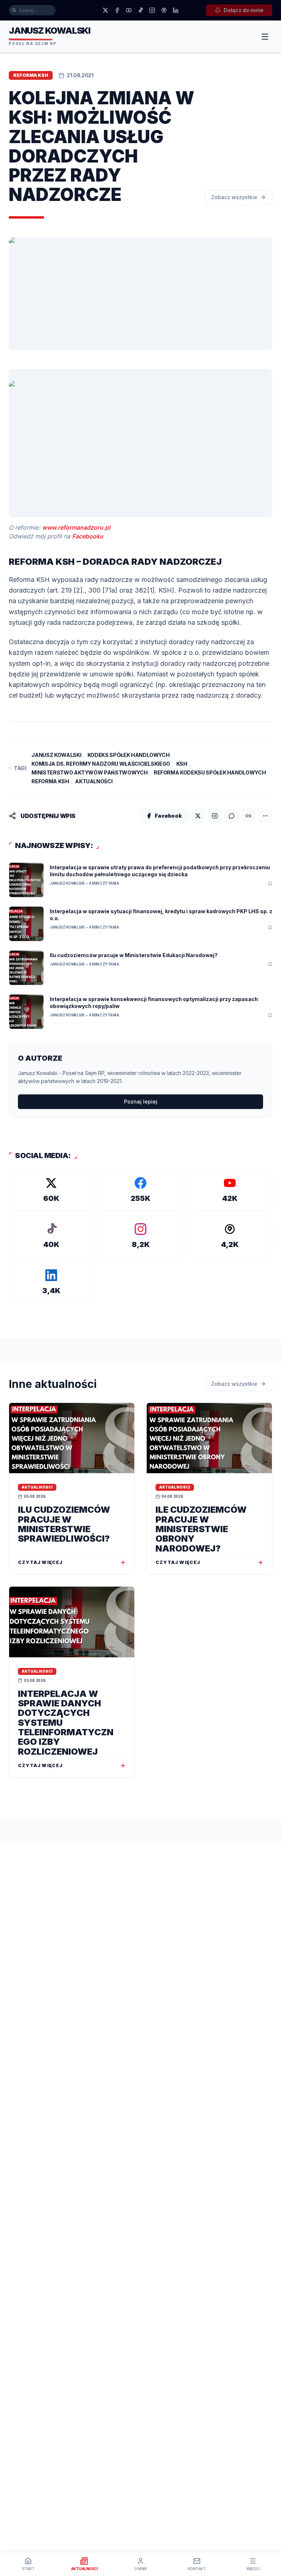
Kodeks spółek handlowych (129, 755)
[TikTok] (140, 10)
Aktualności (94, 781)
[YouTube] (129, 10)
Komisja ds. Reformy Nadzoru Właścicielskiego (101, 764)
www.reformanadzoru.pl (76, 527)
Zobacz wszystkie (234, 197)
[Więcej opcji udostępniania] (265, 816)
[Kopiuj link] (248, 816)
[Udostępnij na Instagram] (215, 816)
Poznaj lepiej (141, 1102)
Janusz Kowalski (56, 755)
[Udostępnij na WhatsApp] (232, 816)
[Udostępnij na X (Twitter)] (198, 816)
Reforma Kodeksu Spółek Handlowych (210, 772)
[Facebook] (117, 10)
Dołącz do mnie (243, 10)
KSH (182, 764)
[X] (105, 10)
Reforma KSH (50, 781)
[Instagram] (152, 10)
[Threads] (164, 10)
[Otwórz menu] (265, 37)
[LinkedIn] (176, 10)
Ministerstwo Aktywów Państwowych (89, 772)
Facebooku (88, 536)
